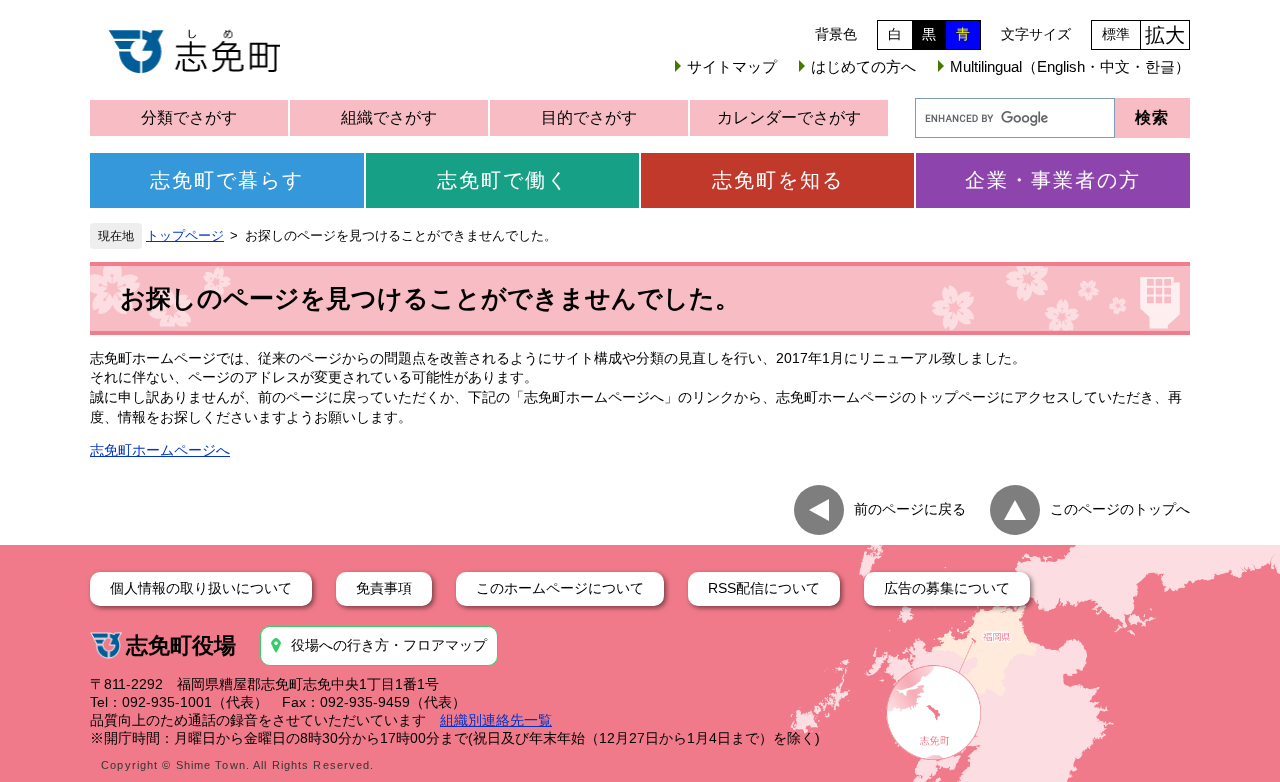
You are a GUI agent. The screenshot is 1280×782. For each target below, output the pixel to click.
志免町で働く (503, 180)
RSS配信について (764, 588)
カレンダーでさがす (789, 117)
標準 (1116, 34)
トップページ (185, 236)
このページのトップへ (1120, 509)
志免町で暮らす (227, 180)
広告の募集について (947, 588)
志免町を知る (778, 180)
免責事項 (384, 588)
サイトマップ (732, 66)
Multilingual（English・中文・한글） (1070, 66)
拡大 (1165, 35)
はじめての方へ (863, 66)
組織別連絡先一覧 (496, 720)
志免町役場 (181, 645)
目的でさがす (589, 117)
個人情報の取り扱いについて (201, 588)
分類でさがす (189, 117)
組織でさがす (389, 117)
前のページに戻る (910, 509)
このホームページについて (560, 588)
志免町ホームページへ (160, 450)
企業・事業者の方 (1053, 180)
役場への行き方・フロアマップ (389, 645)
